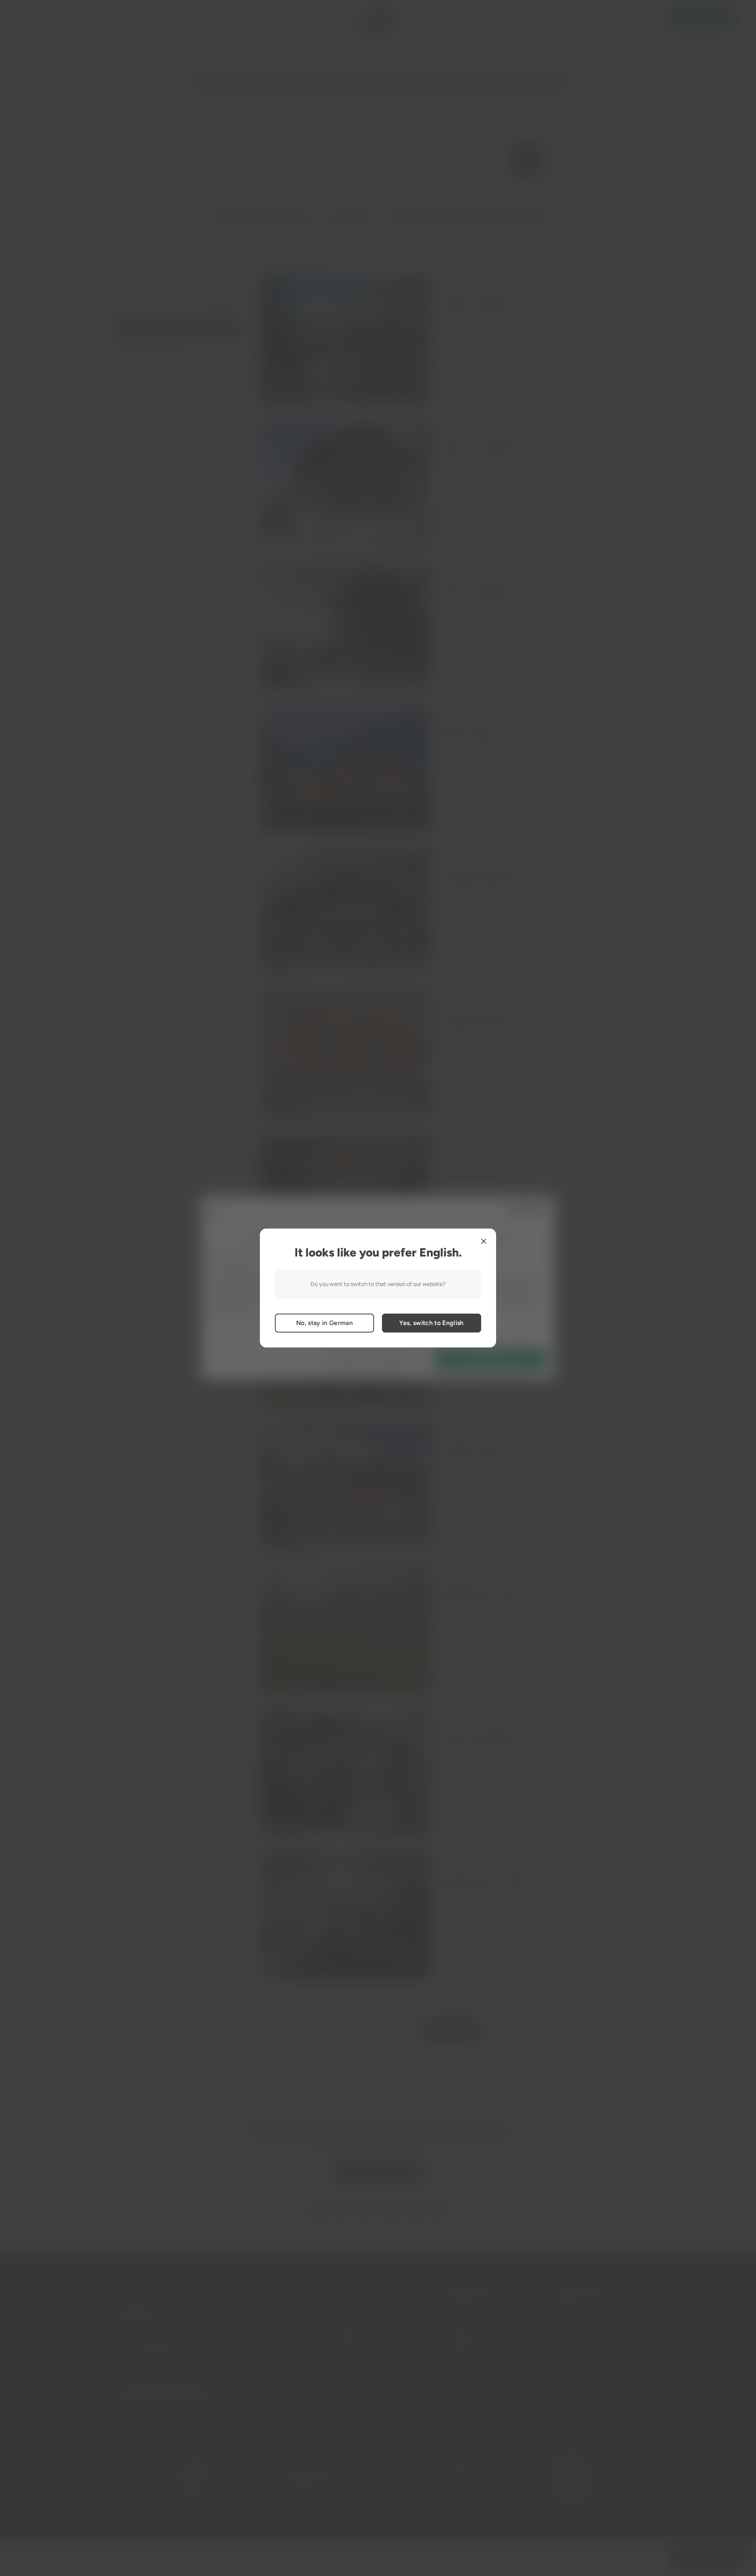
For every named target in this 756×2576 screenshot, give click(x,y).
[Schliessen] (484, 1241)
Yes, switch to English (431, 1323)
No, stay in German (324, 1323)
